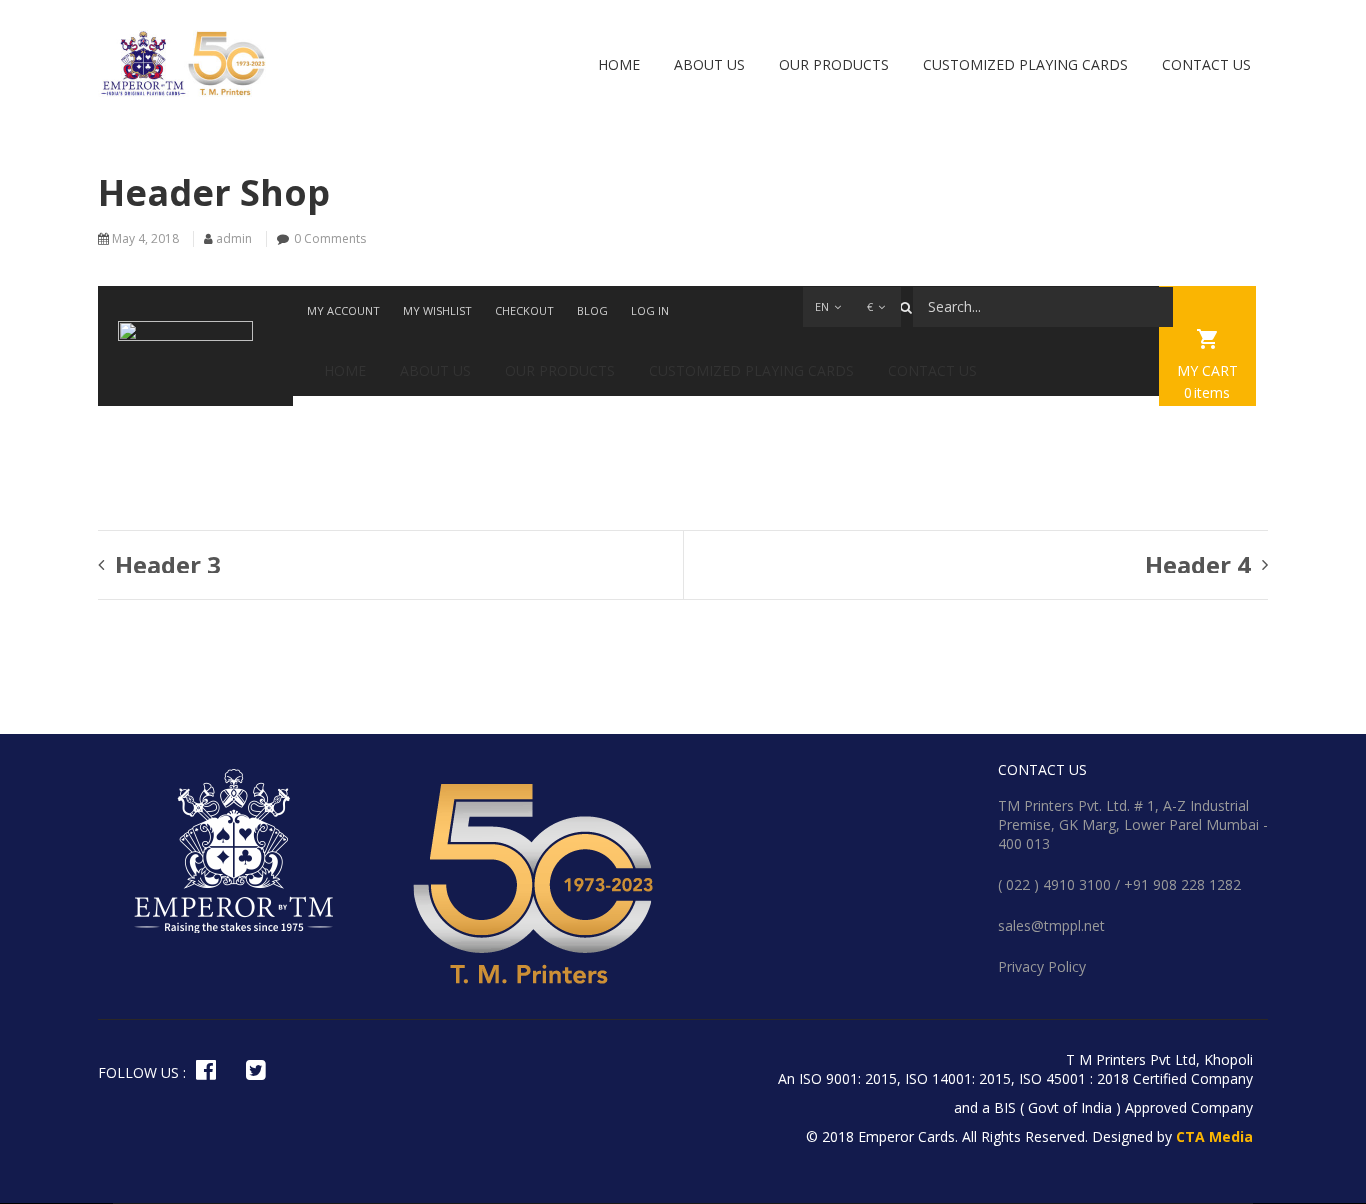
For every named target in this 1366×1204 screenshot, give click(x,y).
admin (234, 238)
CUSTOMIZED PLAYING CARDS (1025, 64)
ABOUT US (709, 64)
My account (343, 310)
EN (822, 306)
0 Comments (330, 238)
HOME (619, 64)
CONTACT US (1206, 64)
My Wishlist (437, 310)
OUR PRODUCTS (834, 64)
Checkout (524, 310)
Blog (592, 310)
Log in (650, 310)
